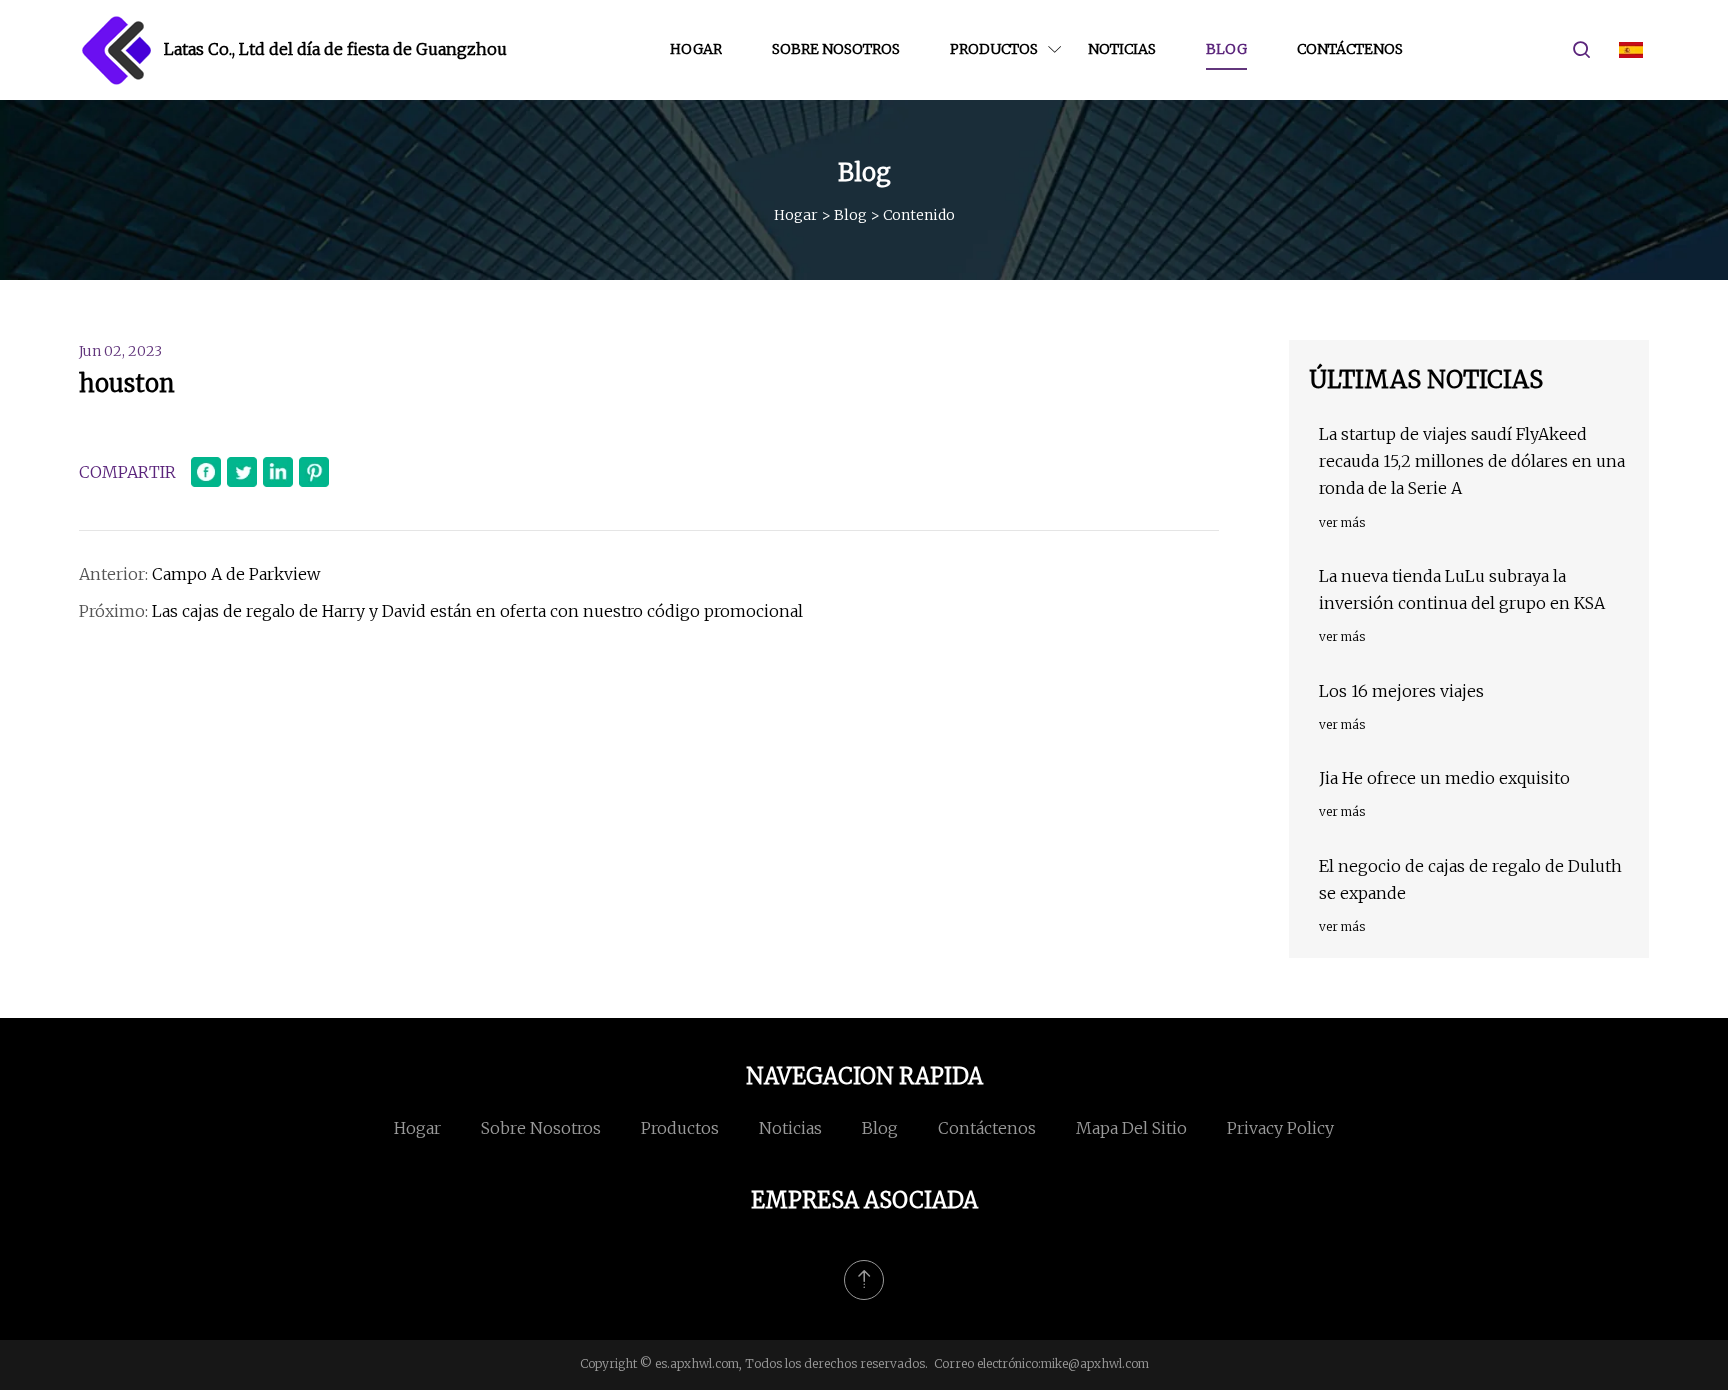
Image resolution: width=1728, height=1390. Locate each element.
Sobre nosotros (836, 49)
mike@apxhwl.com (1095, 1363)
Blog (1226, 49)
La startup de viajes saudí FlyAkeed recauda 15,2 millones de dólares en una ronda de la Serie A (1472, 461)
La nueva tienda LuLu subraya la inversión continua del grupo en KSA (1462, 589)
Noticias (1122, 49)
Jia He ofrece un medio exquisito (1444, 778)
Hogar (696, 49)
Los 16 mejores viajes (1401, 691)
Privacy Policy (1280, 1128)
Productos (994, 49)
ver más (1342, 522)
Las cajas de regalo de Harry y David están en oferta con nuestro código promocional (477, 611)
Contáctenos (1350, 49)
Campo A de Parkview (236, 574)
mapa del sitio (1131, 1128)
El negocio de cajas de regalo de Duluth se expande (1470, 879)
